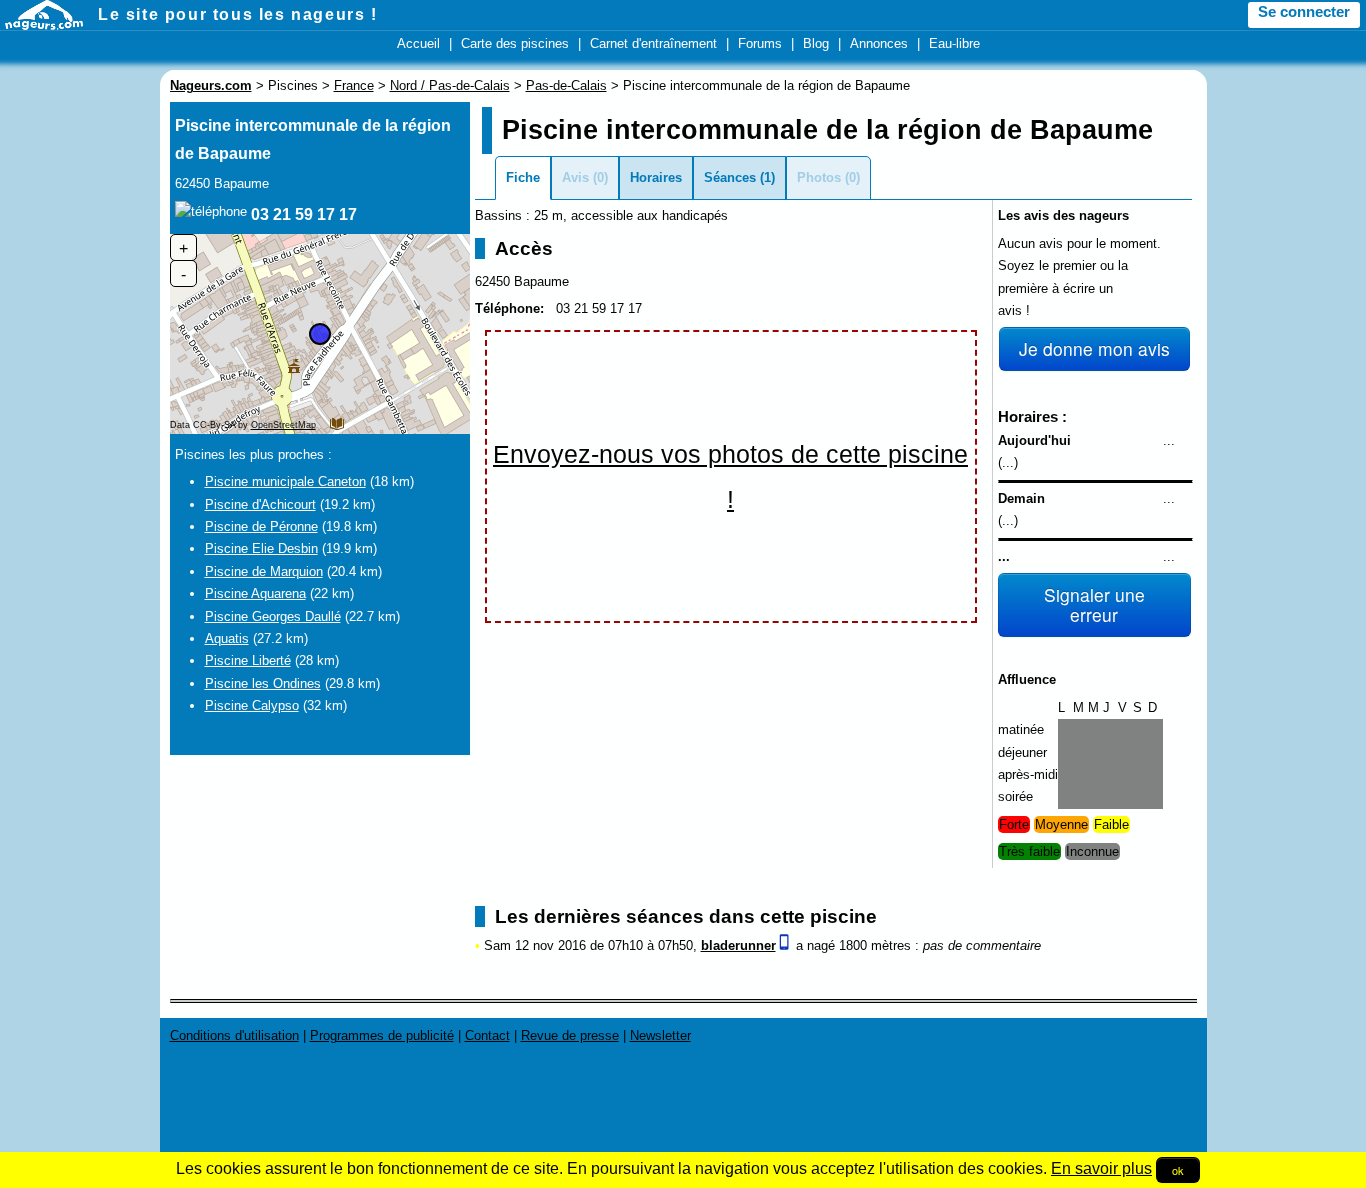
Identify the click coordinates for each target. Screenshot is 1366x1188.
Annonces (879, 43)
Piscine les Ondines (263, 683)
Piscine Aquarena (255, 593)
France (354, 85)
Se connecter (1304, 12)
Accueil (418, 43)
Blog (816, 43)
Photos (819, 177)
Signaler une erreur (1094, 604)
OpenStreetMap (283, 425)
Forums (760, 43)
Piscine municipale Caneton (285, 481)
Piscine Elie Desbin (261, 548)
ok (1178, 1170)
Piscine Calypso (252, 705)
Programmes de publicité (382, 1035)
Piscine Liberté (248, 660)
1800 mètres (875, 945)
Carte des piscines (515, 43)
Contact (487, 1035)
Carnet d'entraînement (653, 43)
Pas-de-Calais (566, 85)
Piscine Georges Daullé (273, 616)
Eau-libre (954, 43)
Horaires (656, 177)
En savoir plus (1101, 1168)
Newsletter (660, 1035)
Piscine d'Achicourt (260, 504)
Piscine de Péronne (261, 526)
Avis (575, 177)
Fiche (523, 177)
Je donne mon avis (1094, 348)
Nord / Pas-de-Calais (450, 85)
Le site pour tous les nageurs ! (238, 14)
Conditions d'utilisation (234, 1035)
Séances (730, 177)
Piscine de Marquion (264, 571)
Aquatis (227, 638)
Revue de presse (570, 1035)
